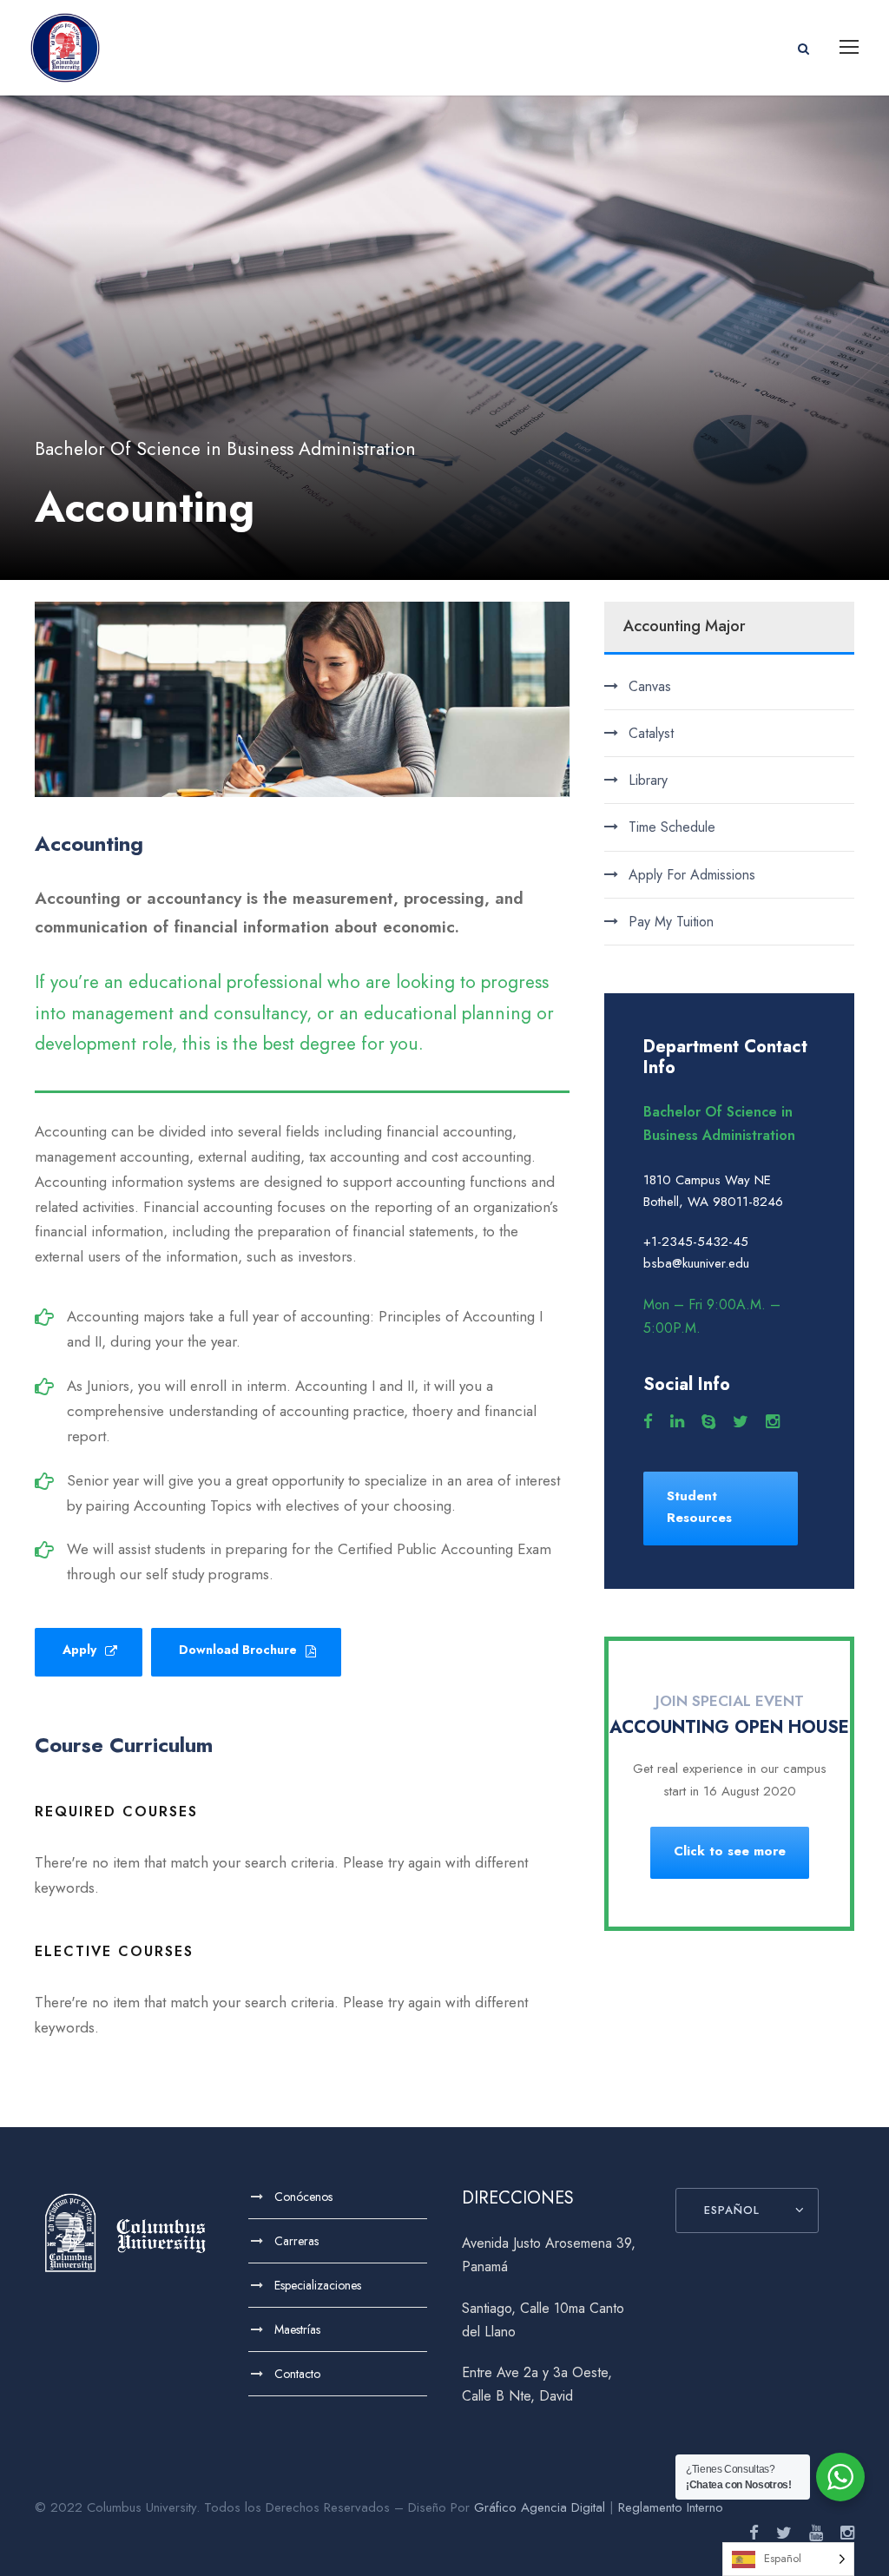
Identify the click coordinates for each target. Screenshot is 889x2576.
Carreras (296, 2241)
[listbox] (788, 2559)
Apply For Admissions (692, 875)
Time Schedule (672, 827)
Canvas (650, 686)
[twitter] (741, 1422)
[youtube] (816, 2533)
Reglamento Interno (671, 2507)
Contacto (297, 2374)
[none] (788, 2559)
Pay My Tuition (671, 922)
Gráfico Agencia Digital (540, 2507)
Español (732, 2210)
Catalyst (651, 733)
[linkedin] (677, 1422)
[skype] (708, 1422)
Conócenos (303, 2197)
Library (648, 780)
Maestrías (297, 2329)
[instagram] (773, 1422)
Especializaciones (318, 2285)
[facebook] (648, 1422)
